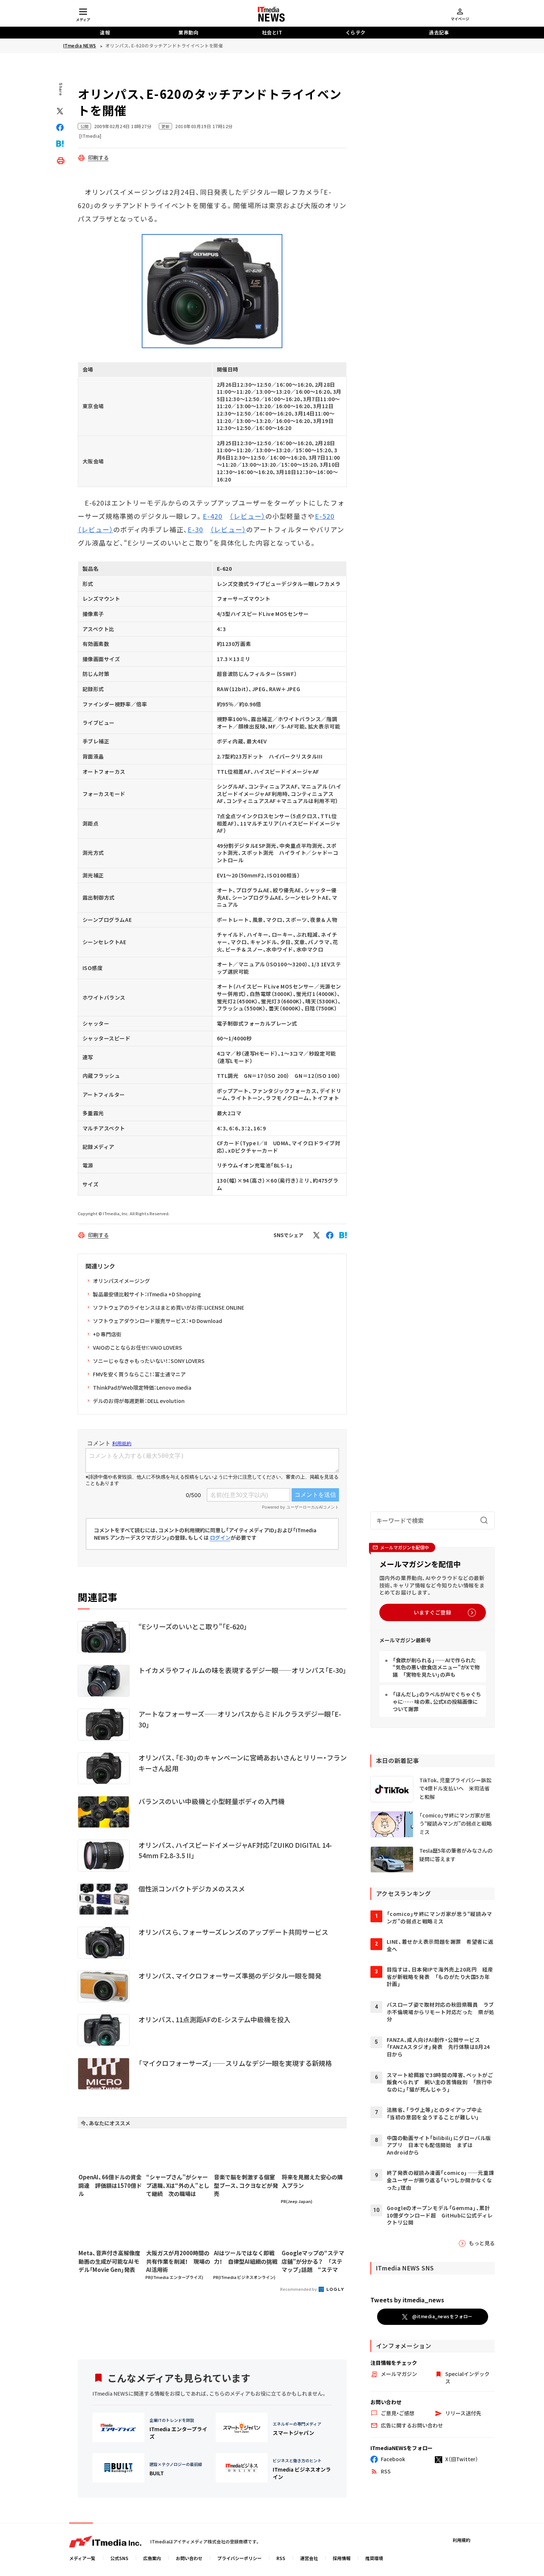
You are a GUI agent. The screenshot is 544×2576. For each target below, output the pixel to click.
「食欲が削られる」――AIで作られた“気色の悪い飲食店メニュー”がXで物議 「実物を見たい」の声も (436, 1667)
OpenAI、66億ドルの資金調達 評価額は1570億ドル (110, 2185)
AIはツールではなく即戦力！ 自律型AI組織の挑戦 (246, 2257)
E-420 (213, 516)
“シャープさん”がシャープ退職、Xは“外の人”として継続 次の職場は (178, 2185)
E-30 (195, 529)
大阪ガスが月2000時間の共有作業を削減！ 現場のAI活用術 (178, 2261)
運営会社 (309, 2558)
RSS (281, 2558)
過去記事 (439, 32)
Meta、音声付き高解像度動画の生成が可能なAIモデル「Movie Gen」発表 (109, 2261)
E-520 (325, 516)
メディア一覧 (82, 2558)
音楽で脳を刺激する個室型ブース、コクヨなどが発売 (246, 2185)
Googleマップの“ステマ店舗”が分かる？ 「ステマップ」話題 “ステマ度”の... (313, 2262)
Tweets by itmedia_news (407, 2300)
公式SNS (119, 2558)
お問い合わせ (189, 2558)
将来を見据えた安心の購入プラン (312, 2181)
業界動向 (188, 32)
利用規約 (461, 2540)
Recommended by (299, 2289)
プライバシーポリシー (239, 2558)
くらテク (356, 32)
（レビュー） (247, 516)
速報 (105, 32)
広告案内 (152, 2558)
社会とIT (272, 32)
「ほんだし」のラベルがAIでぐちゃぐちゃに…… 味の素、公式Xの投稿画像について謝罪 (437, 1701)
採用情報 (342, 2558)
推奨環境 (374, 2558)
